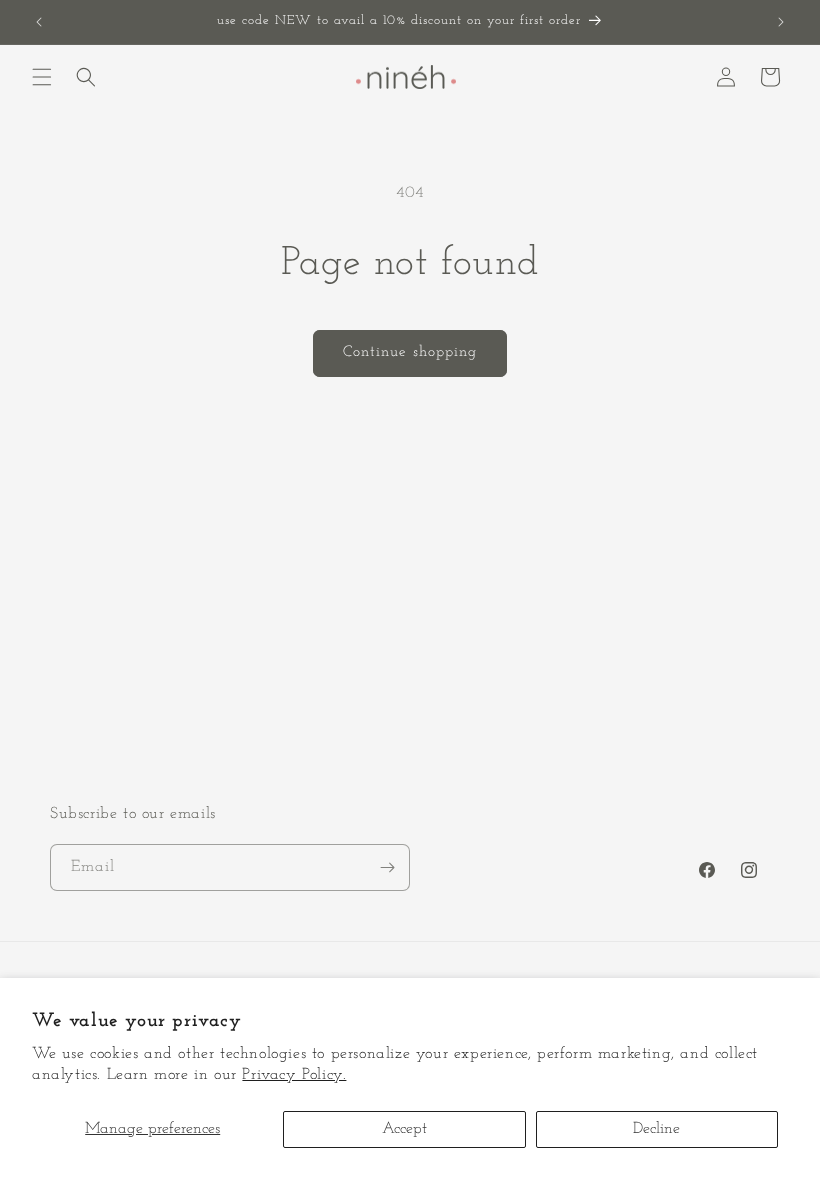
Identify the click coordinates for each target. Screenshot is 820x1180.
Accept (404, 1129)
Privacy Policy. (294, 1075)
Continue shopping (410, 352)
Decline (656, 1129)
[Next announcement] (781, 22)
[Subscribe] (387, 867)
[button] (42, 77)
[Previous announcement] (39, 22)
